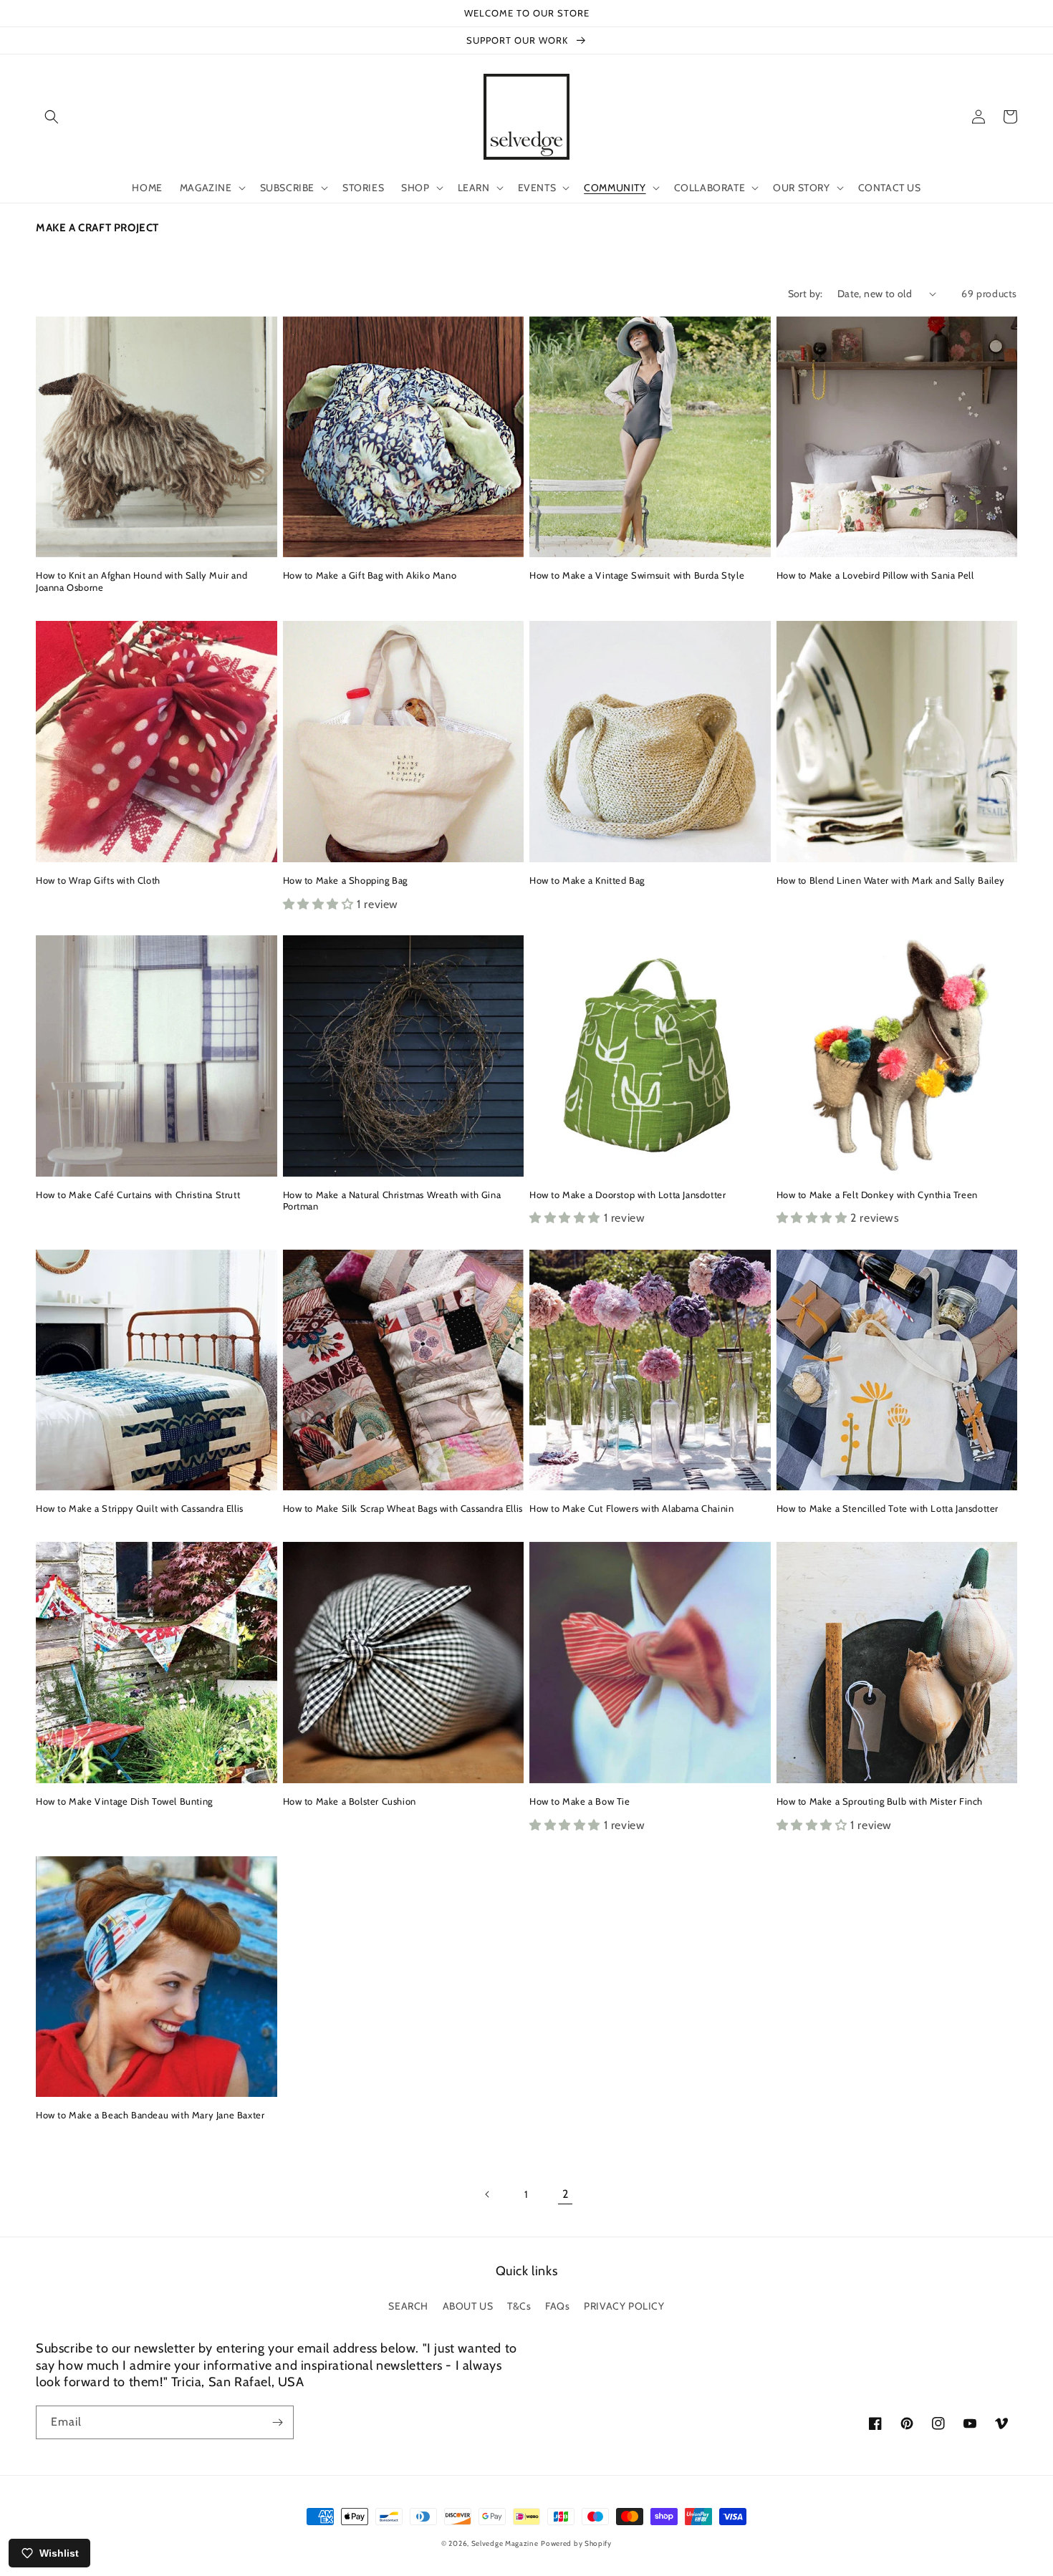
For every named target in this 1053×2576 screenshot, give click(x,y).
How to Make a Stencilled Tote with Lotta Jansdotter (888, 1508)
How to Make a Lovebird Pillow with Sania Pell (875, 575)
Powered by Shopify (576, 2543)
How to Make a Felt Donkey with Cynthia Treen (877, 1195)
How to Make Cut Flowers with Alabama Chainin (631, 1508)
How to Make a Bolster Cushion (350, 1801)
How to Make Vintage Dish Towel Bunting (124, 1801)
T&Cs (519, 2306)
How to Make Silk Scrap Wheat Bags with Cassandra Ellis (403, 1508)
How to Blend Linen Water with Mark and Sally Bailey (891, 880)
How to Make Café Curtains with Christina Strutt (138, 1195)
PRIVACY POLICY (624, 2306)
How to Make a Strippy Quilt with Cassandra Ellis (140, 1508)
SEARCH (408, 2306)
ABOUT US (468, 2306)
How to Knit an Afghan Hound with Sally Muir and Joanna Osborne (141, 581)
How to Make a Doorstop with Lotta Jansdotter (628, 1195)
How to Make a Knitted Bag (587, 880)
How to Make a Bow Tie (580, 1801)
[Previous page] (488, 2194)
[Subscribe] (277, 2422)
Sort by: (806, 294)
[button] (52, 117)
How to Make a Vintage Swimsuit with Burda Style (637, 575)
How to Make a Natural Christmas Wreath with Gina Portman (392, 1201)
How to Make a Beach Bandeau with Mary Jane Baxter (150, 2115)
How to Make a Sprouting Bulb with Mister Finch (880, 1801)
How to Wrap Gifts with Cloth (98, 880)
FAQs (557, 2306)
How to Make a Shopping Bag (346, 880)
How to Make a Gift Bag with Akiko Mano (370, 575)
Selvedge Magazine (505, 2543)
